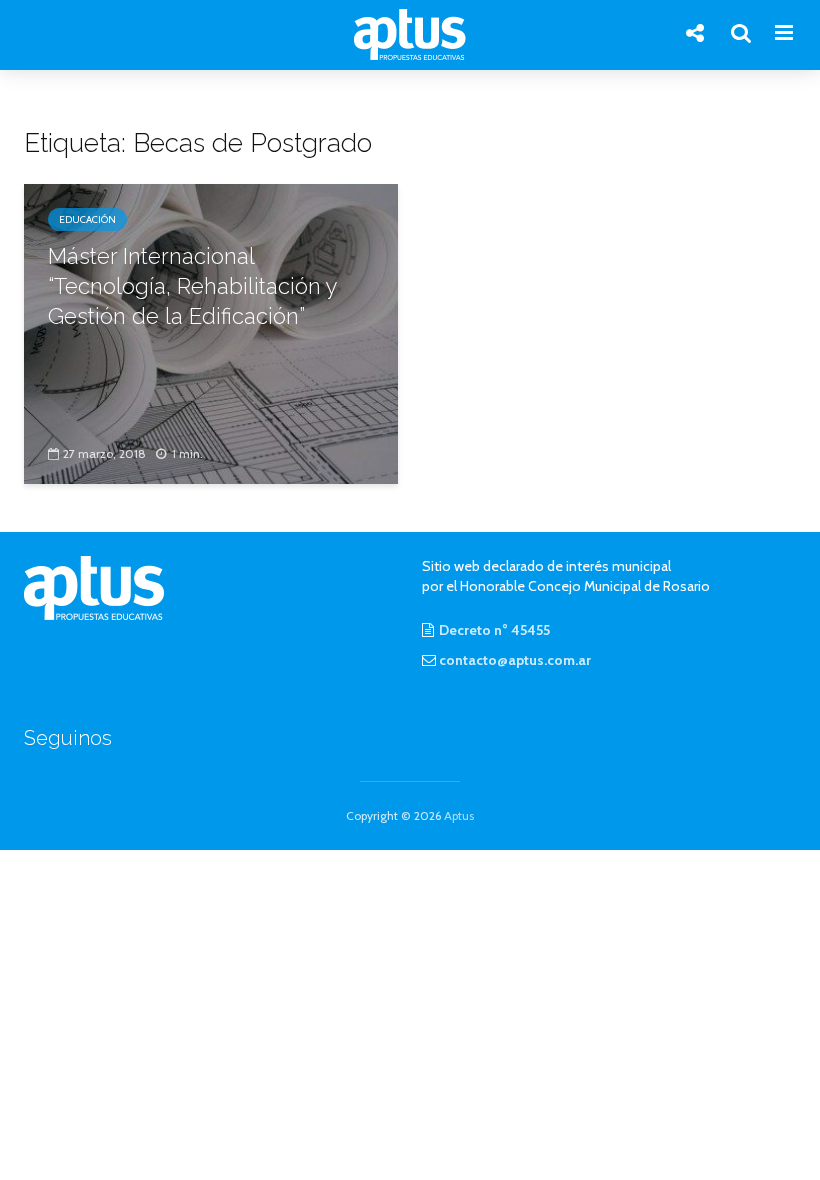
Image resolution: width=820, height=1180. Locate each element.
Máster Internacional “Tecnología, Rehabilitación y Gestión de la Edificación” (192, 286)
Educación (87, 219)
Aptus (459, 815)
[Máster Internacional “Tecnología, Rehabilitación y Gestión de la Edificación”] (211, 332)
